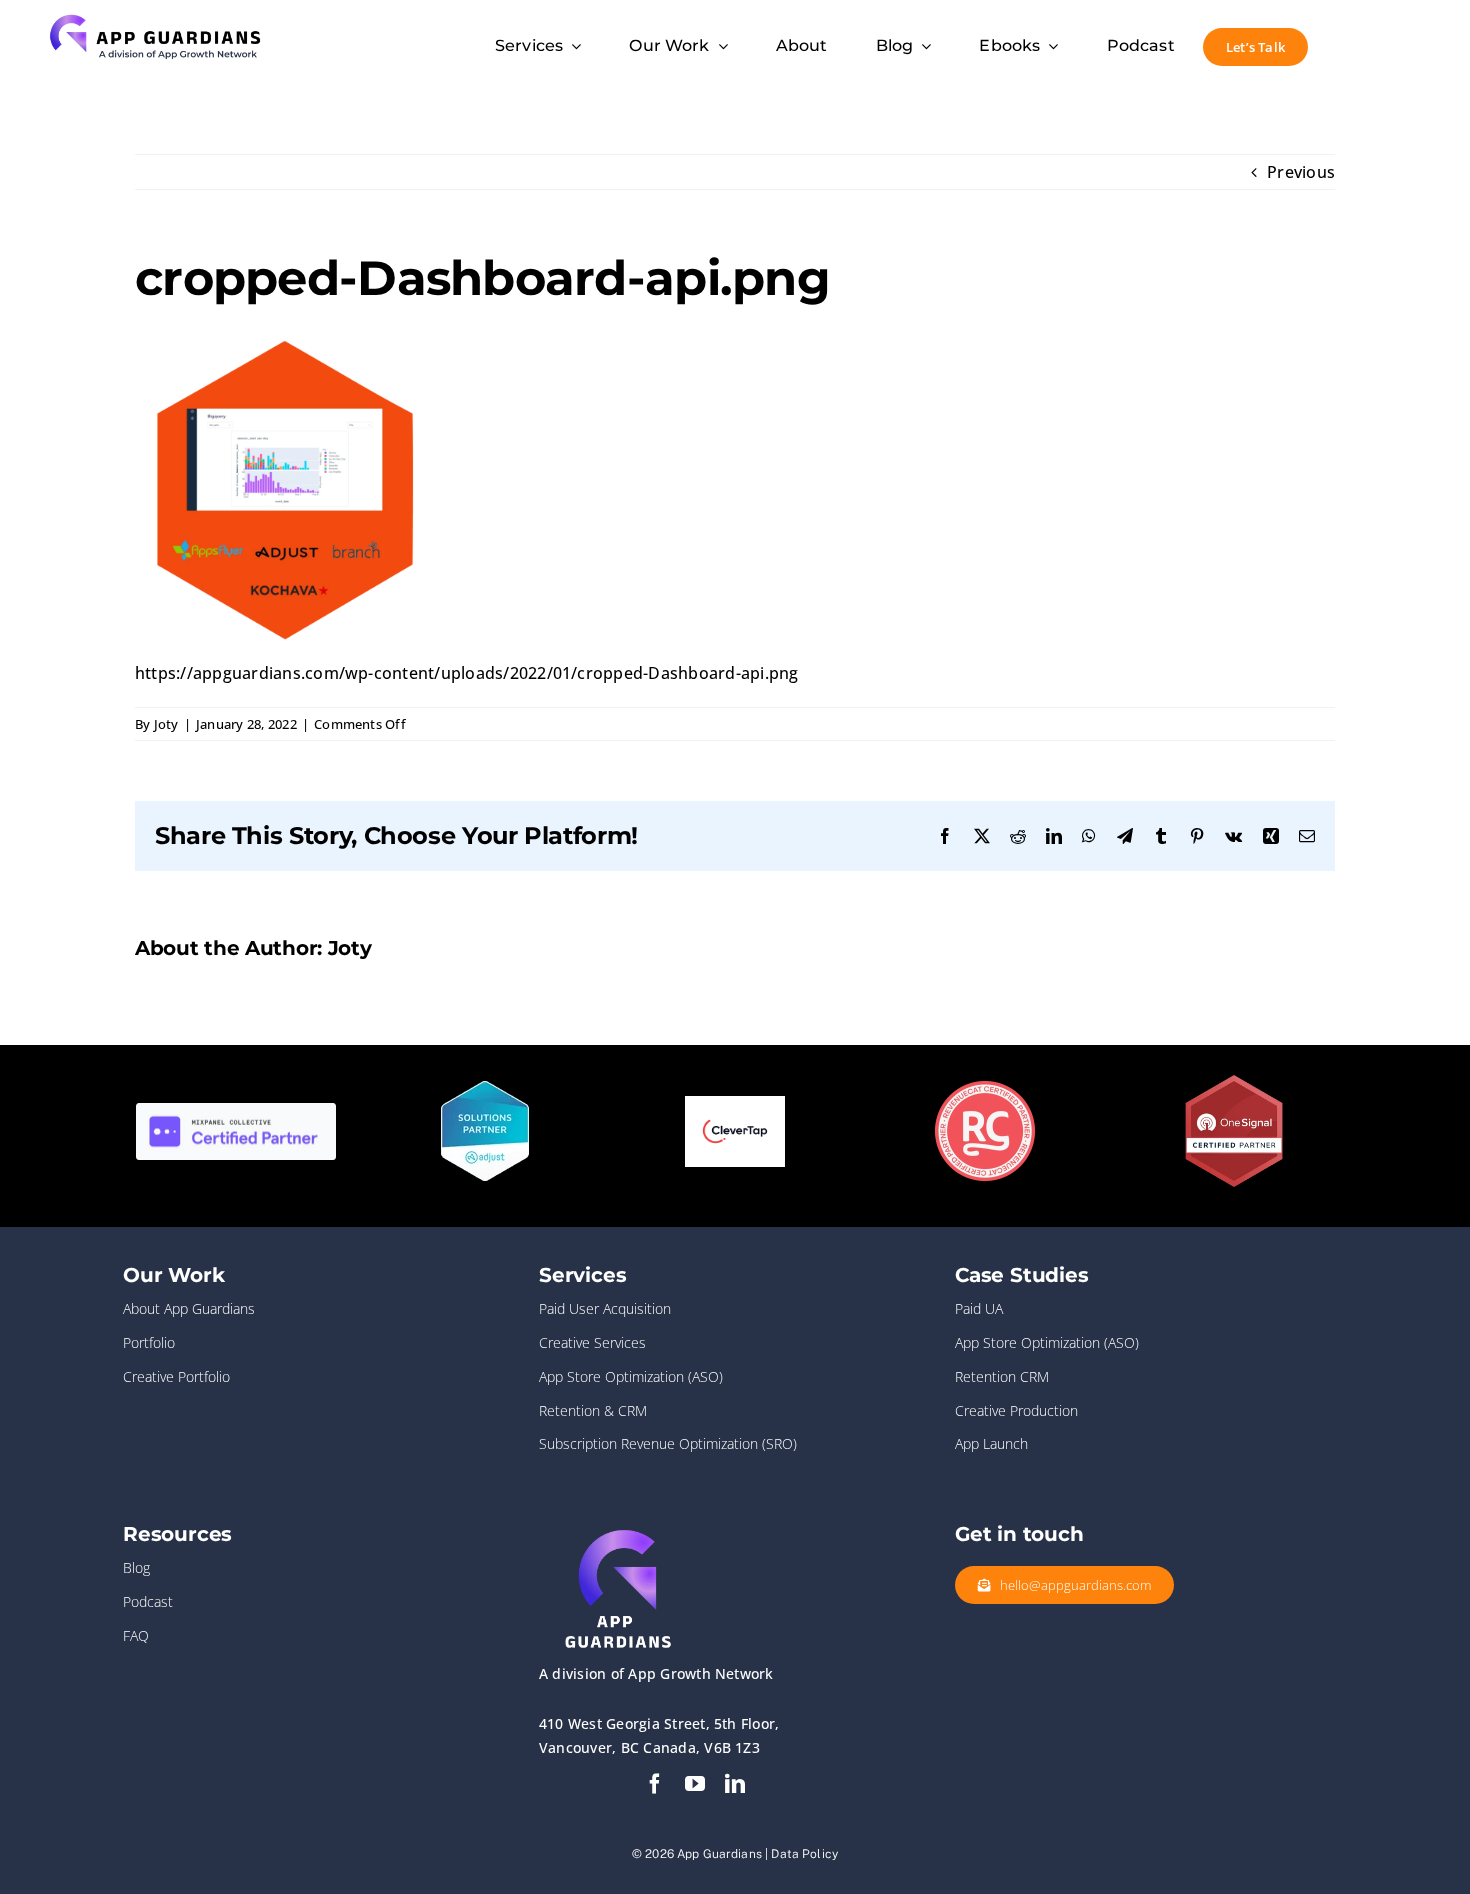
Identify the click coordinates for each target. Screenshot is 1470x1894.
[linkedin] (735, 1784)
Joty (166, 724)
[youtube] (695, 1784)
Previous (1301, 172)
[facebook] (655, 1784)
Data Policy (804, 1854)
